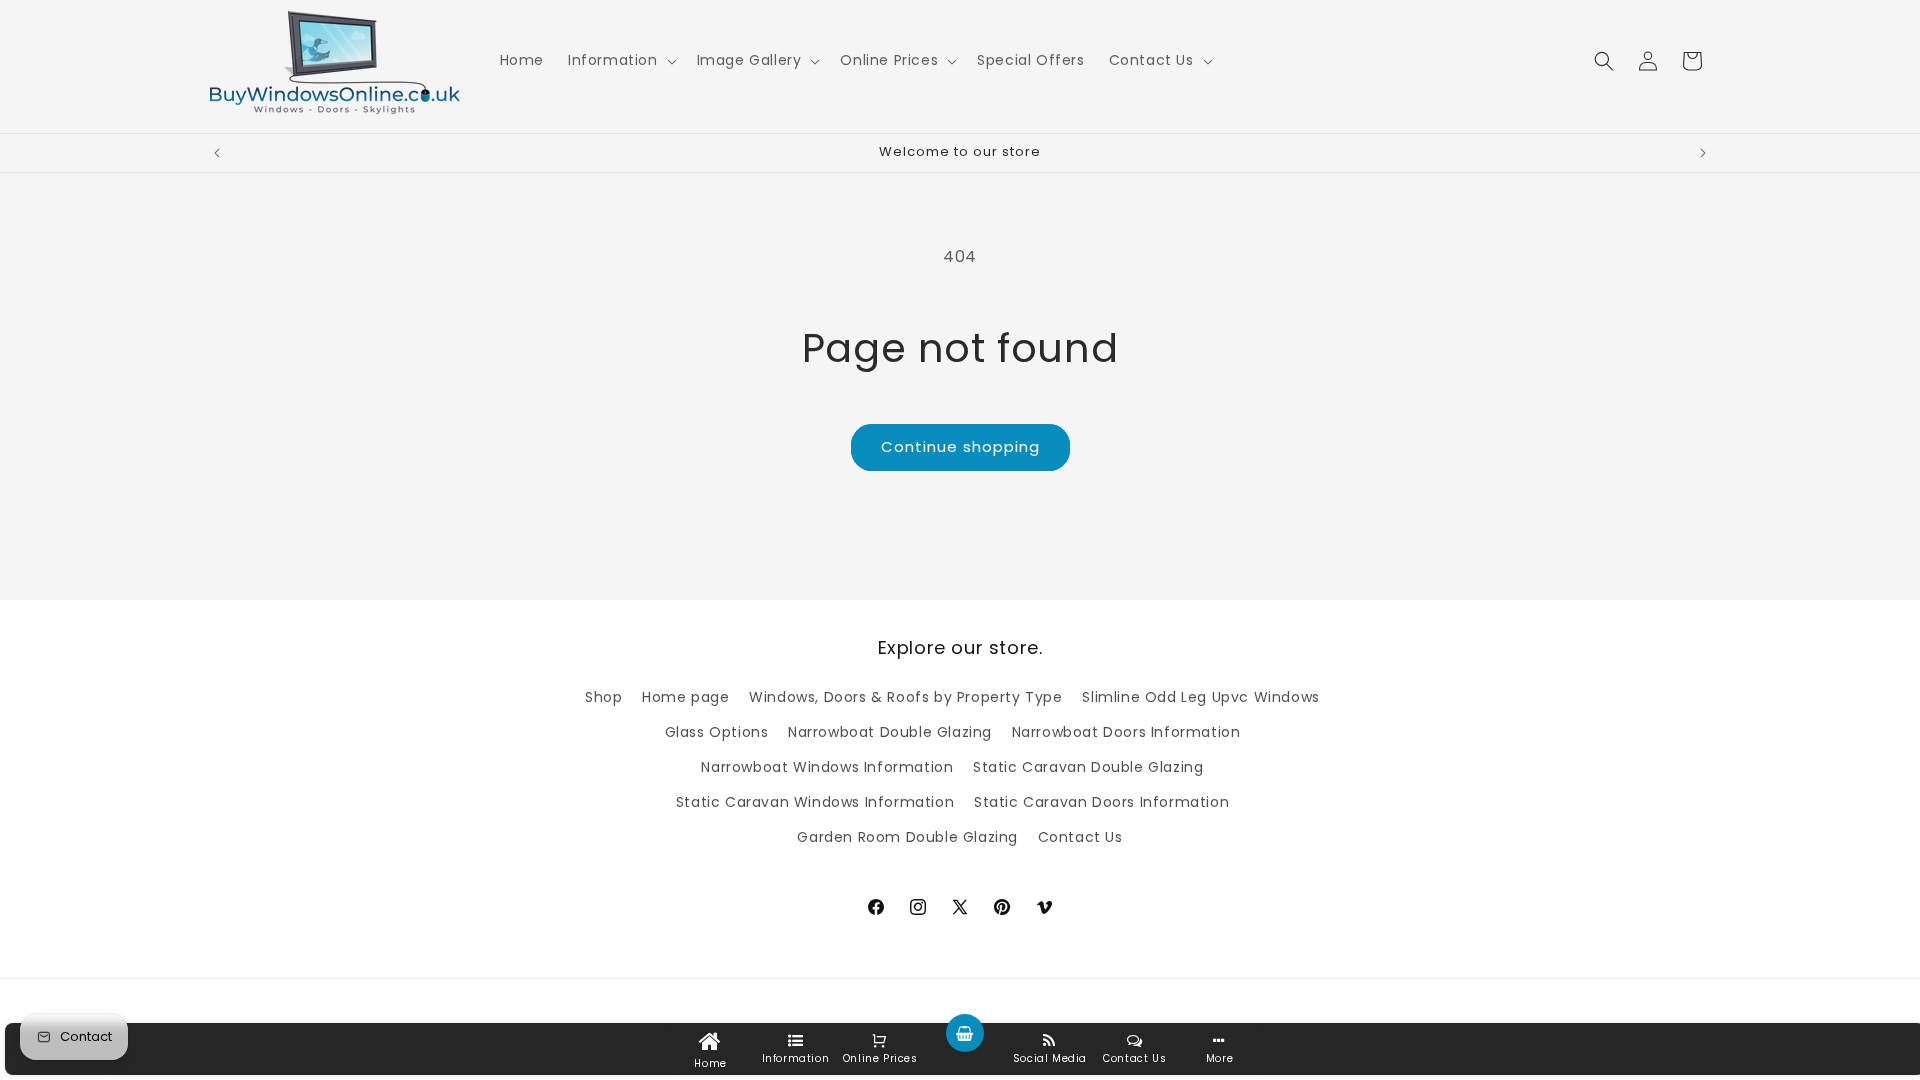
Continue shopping (960, 446)
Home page (685, 697)
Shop (603, 697)
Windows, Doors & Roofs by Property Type (905, 697)
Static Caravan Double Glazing (1088, 767)
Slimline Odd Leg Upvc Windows (1200, 697)
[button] (620, 60)
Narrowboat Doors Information (1126, 732)
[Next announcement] (1703, 153)
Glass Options (717, 732)
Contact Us (1080, 837)
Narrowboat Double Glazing (890, 732)
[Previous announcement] (217, 153)
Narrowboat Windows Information (827, 767)
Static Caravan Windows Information (815, 802)
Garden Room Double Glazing (907, 837)
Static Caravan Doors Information (1101, 802)
